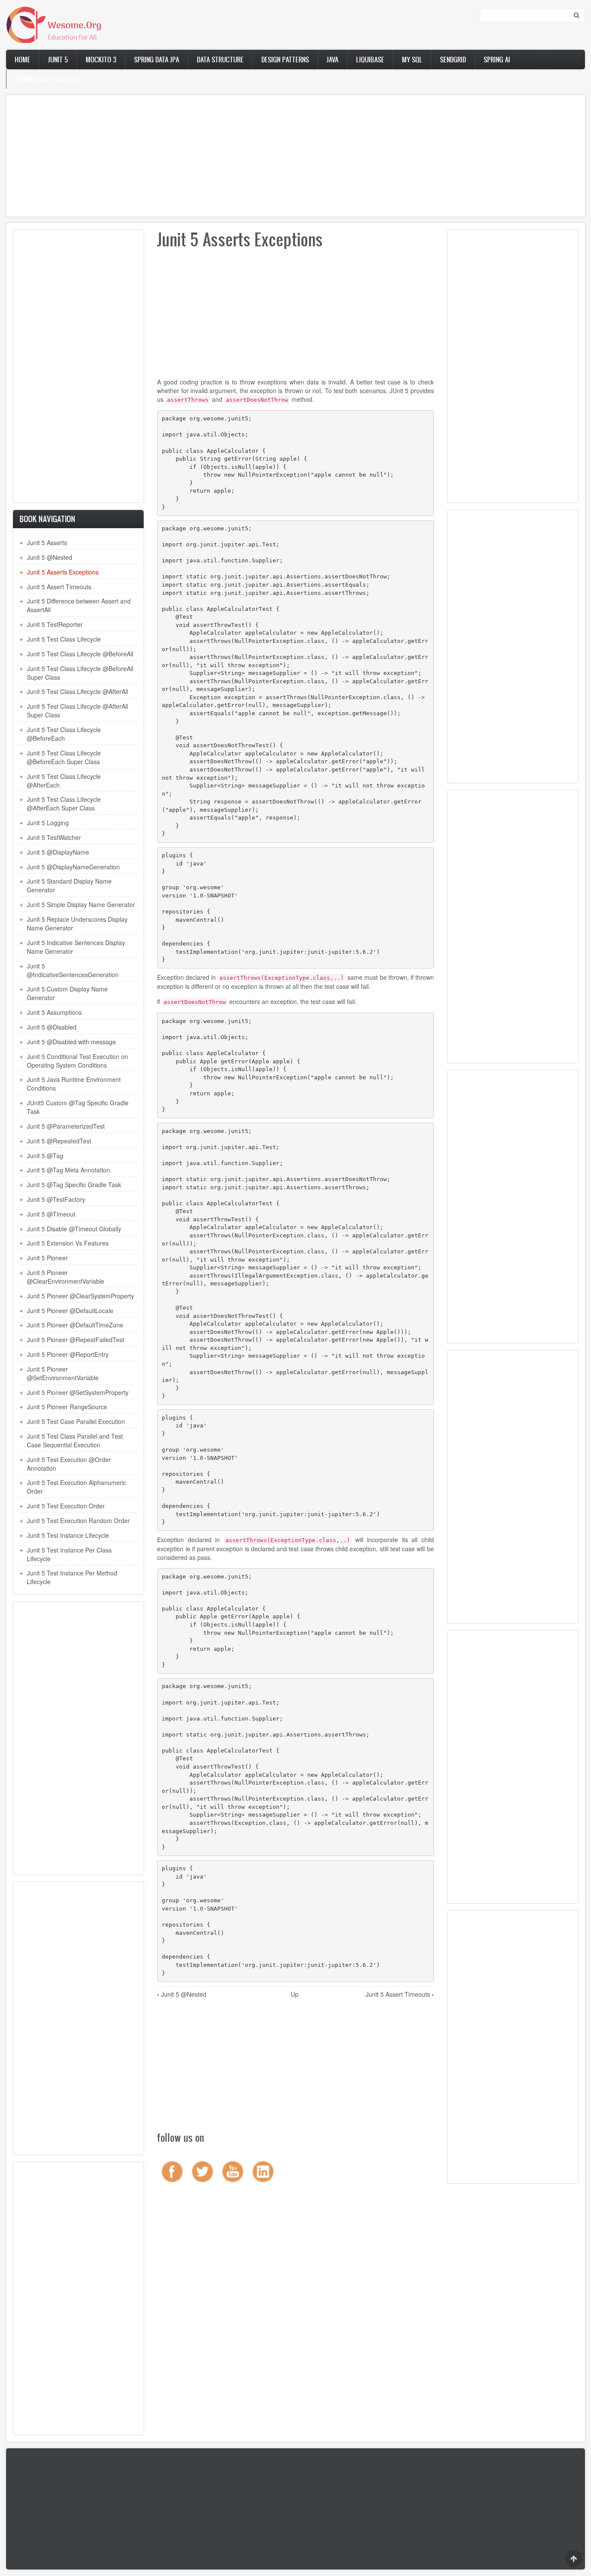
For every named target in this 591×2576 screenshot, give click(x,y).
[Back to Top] (574, 2559)
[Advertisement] (266, 156)
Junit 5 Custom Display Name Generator (67, 993)
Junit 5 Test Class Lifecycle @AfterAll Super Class (77, 710)
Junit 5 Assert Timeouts (59, 587)
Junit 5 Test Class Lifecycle (64, 639)
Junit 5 (58, 59)
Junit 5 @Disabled (52, 1027)
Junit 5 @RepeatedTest (59, 1141)
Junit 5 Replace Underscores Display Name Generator (77, 923)
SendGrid (453, 59)
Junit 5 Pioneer (47, 1258)
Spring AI (497, 59)
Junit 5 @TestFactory (56, 1199)
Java (332, 59)
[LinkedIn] (263, 2172)
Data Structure (220, 59)
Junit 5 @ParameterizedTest (66, 1126)
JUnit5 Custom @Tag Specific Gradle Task (78, 1107)
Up (295, 1994)
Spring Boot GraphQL (47, 79)
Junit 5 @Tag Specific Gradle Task (74, 1185)
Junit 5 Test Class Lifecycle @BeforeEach (64, 734)
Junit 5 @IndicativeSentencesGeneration (73, 970)
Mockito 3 (101, 59)
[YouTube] (233, 2172)
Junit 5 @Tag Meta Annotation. (69, 1170)
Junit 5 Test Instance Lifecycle (68, 1535)
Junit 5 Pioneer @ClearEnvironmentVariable (66, 1277)
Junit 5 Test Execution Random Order (78, 1520)
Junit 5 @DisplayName (58, 852)
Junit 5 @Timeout (51, 1214)
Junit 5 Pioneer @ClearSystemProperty (80, 1296)
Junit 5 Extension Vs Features (68, 1243)
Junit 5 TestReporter (55, 624)
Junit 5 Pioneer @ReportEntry (68, 1354)
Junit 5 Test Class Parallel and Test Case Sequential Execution (75, 1440)
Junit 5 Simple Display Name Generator (81, 904)
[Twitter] (202, 2172)
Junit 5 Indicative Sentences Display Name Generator (76, 947)
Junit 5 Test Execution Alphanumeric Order (77, 1487)
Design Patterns (285, 59)
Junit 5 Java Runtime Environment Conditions (74, 1084)
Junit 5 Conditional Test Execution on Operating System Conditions (77, 1061)
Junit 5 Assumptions (54, 1012)
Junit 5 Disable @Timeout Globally (74, 1229)
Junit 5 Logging (48, 823)
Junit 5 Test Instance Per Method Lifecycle (72, 1577)
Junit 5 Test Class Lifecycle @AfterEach (64, 781)
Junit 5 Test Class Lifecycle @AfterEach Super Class (64, 804)
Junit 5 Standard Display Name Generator (69, 885)
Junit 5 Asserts (47, 542)
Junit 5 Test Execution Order (66, 1506)
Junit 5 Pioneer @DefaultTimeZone (75, 1325)
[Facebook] (172, 2172)
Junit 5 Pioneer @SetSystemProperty (78, 1392)
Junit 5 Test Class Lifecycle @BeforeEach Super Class (64, 757)
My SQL (412, 59)
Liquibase (370, 59)
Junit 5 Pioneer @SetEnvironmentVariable (63, 1373)
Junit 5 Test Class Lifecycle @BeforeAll (80, 654)
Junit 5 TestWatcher (54, 837)
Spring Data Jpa (157, 59)
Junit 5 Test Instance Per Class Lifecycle (69, 1554)
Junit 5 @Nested (50, 557)
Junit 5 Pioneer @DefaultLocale (70, 1311)
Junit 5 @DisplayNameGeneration (73, 867)
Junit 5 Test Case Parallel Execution (76, 1421)
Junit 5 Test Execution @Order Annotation (69, 1464)
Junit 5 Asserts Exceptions (63, 572)
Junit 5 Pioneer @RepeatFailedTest (75, 1340)
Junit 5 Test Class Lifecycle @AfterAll (77, 691)
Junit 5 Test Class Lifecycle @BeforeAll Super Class (80, 673)
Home (22, 59)
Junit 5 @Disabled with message (71, 1042)
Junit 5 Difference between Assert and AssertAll (79, 605)
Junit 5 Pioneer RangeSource (67, 1407)
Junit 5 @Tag (45, 1156)
